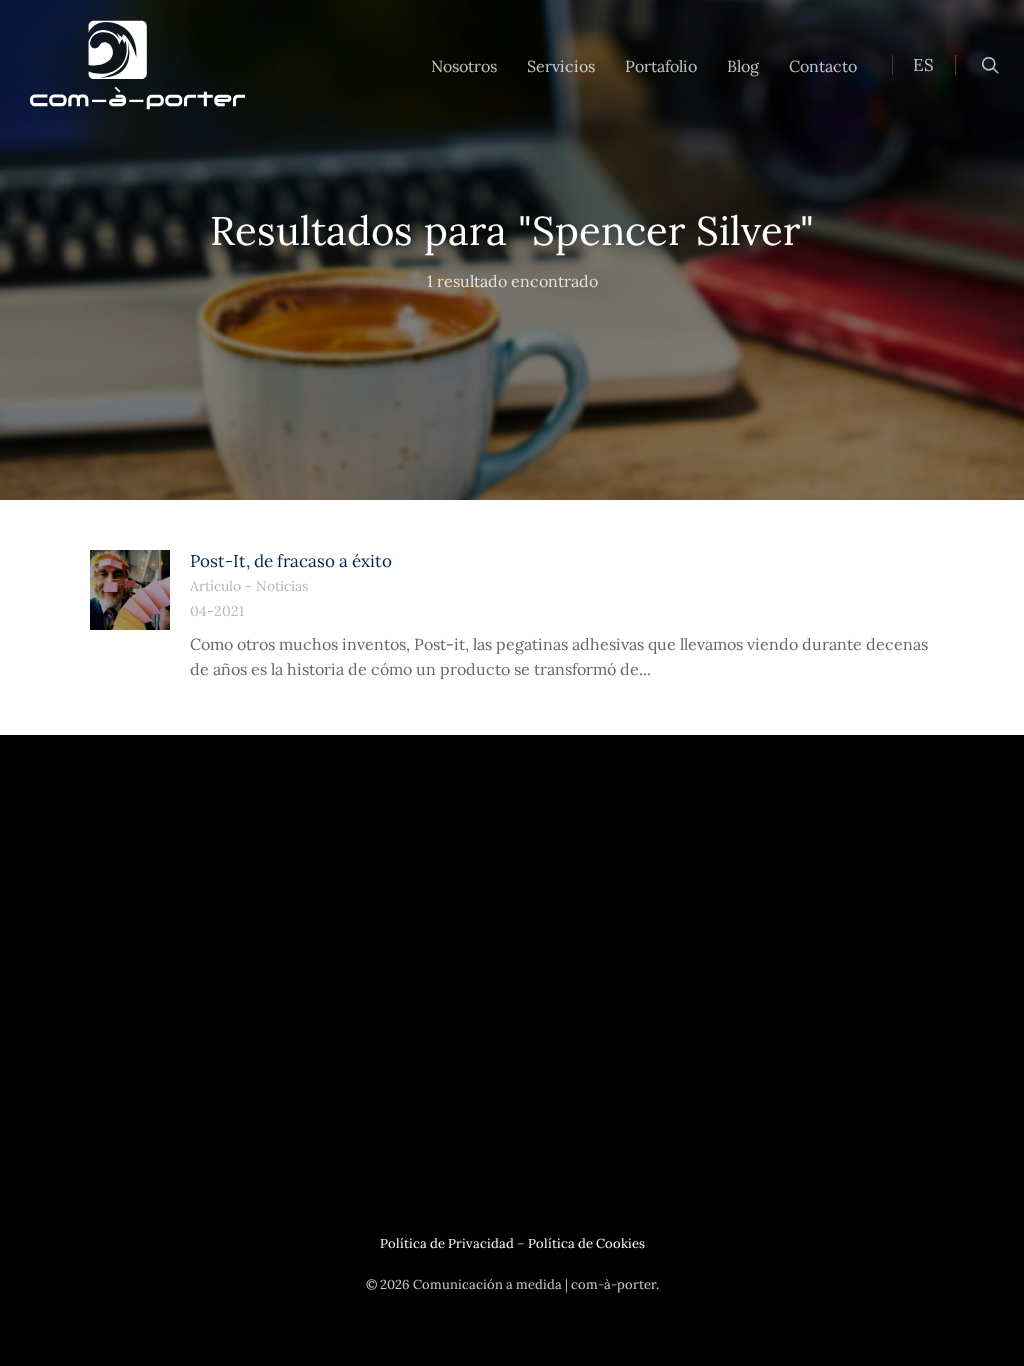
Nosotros (464, 66)
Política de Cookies (586, 1243)
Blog (743, 66)
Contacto (823, 66)
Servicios (561, 66)
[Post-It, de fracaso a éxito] (130, 590)
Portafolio (661, 66)
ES (923, 65)
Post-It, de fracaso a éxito (291, 561)
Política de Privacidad (447, 1243)
